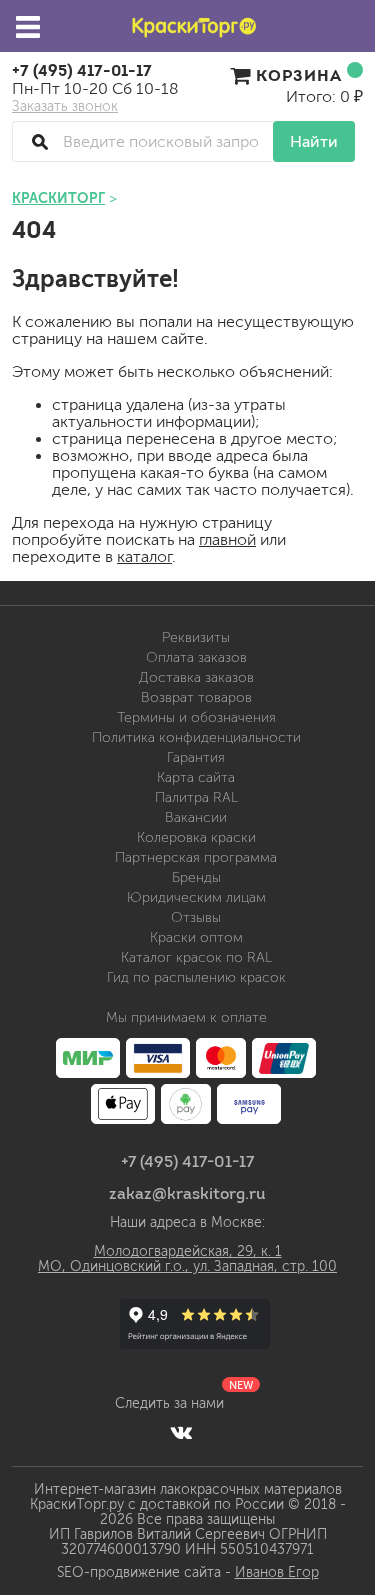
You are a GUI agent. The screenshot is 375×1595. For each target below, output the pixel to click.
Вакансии (196, 817)
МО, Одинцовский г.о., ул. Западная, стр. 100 (187, 1266)
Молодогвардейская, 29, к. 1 (188, 1251)
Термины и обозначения (196, 717)
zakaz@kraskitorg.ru (187, 1193)
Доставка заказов (196, 677)
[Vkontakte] (181, 1432)
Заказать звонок (65, 107)
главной (227, 539)
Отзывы (196, 917)
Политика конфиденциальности (196, 737)
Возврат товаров (196, 697)
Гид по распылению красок (196, 977)
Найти (314, 141)
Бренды (196, 877)
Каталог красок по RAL (196, 957)
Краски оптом (196, 937)
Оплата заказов (196, 657)
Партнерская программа (196, 857)
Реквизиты (196, 637)
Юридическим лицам (196, 897)
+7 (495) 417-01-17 (82, 70)
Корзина (299, 75)
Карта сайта (196, 777)
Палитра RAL (196, 797)
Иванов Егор (277, 1572)
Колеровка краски (196, 837)
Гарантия (196, 757)
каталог (144, 556)
